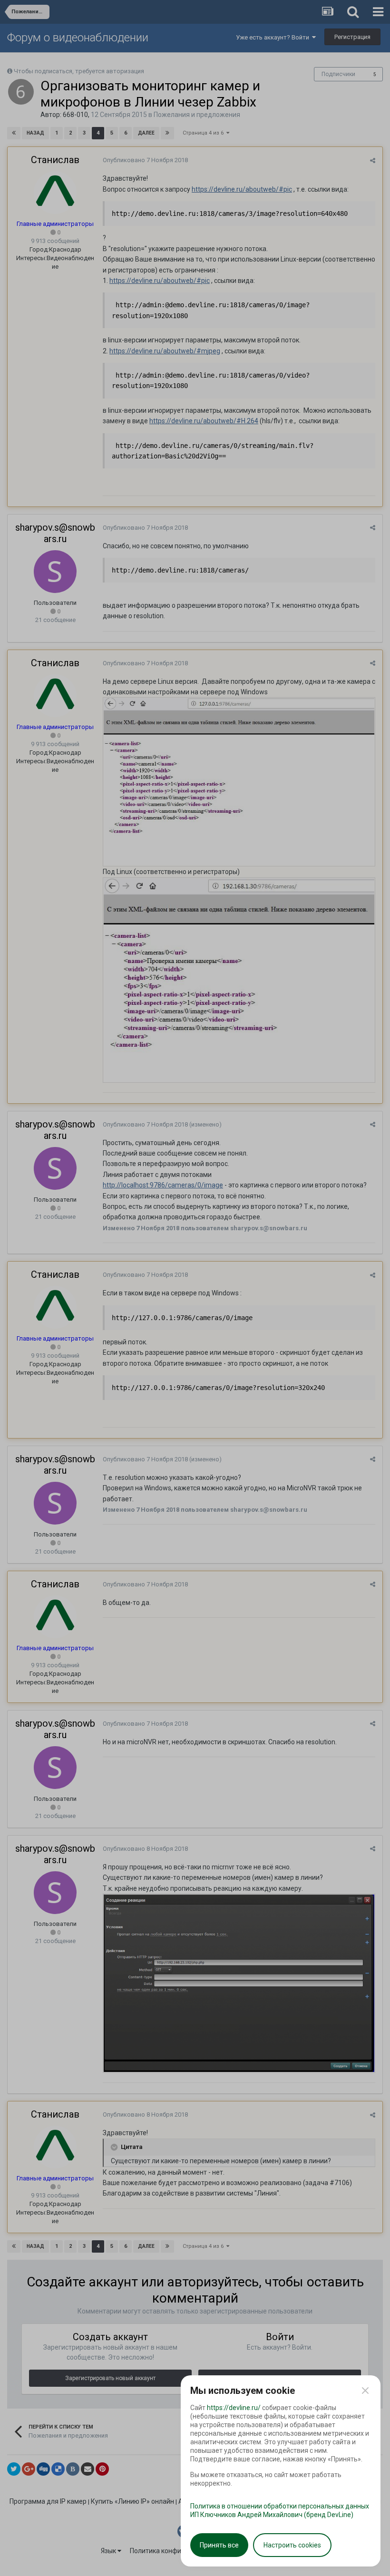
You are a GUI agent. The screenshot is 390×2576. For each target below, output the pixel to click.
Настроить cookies (292, 2545)
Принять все (219, 2545)
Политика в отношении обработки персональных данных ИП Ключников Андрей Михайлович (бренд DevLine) (280, 2510)
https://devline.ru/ (234, 2408)
